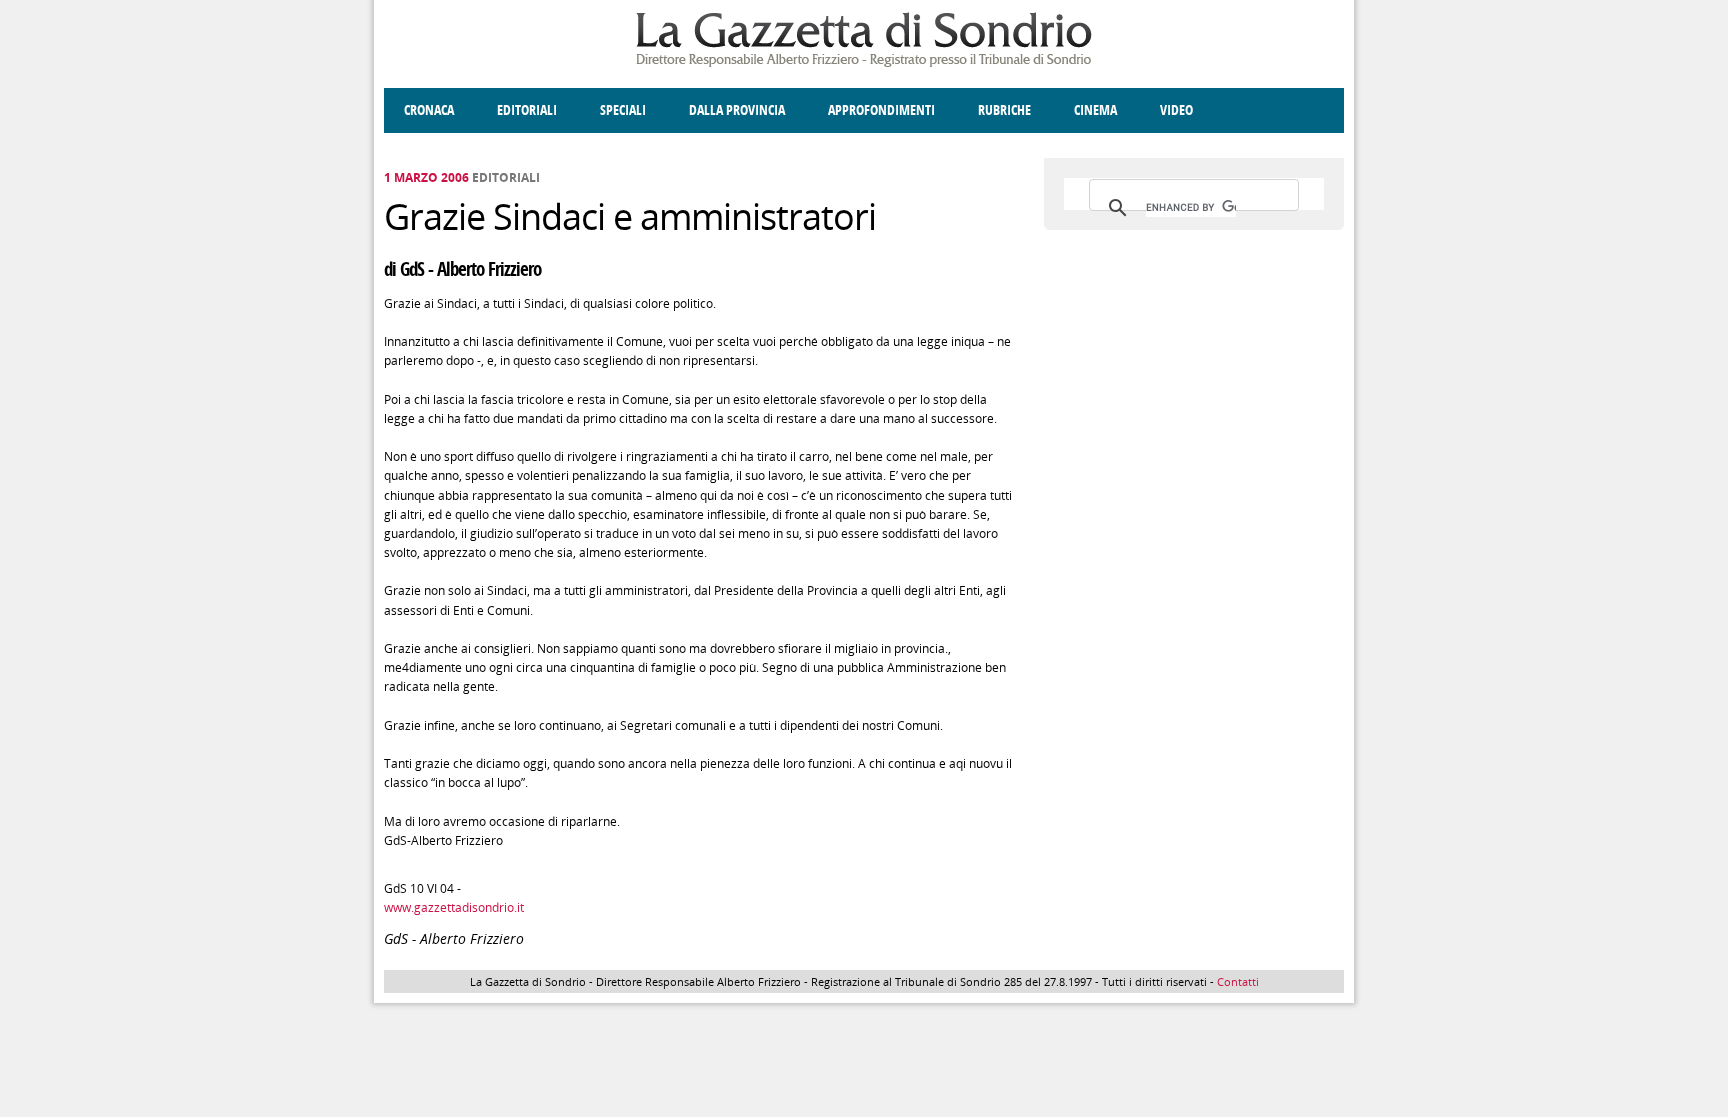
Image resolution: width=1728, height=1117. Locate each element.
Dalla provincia (737, 110)
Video (1176, 110)
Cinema (1095, 110)
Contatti (1238, 981)
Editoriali (527, 110)
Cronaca (429, 110)
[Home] (864, 63)
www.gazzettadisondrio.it (454, 907)
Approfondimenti (881, 110)
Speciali (623, 110)
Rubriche (1004, 110)
